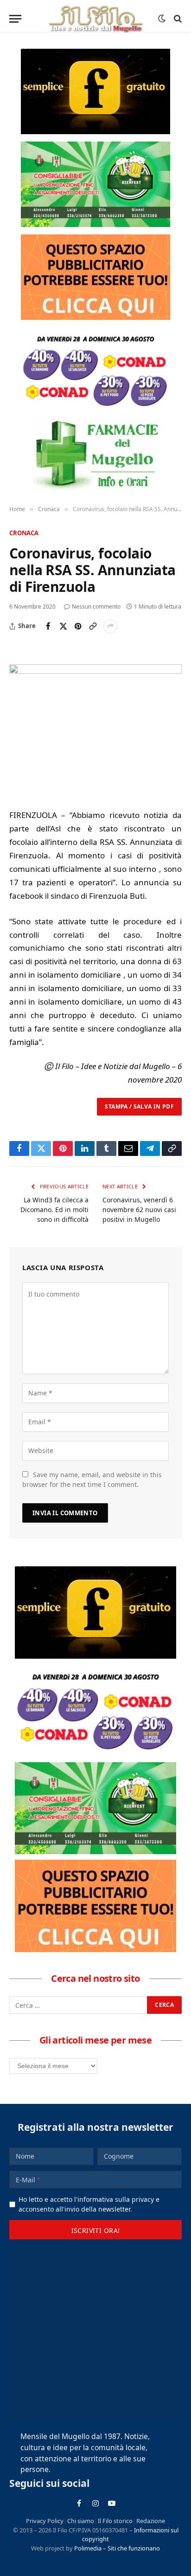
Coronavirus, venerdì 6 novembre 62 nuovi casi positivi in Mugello (139, 1210)
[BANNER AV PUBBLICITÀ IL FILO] (95, 277)
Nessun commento (96, 607)
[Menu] (15, 19)
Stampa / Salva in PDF (139, 1106)
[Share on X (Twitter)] (63, 626)
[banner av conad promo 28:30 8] (95, 370)
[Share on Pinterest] (78, 626)
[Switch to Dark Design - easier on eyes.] (162, 19)
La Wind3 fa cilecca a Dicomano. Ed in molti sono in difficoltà (54, 1210)
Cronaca (24, 533)
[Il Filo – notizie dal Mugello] (95, 19)
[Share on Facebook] (48, 626)
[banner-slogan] (95, 91)
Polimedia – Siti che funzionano (117, 2548)
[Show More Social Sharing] (110, 626)
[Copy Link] (93, 626)
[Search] (177, 19)
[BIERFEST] (95, 184)
